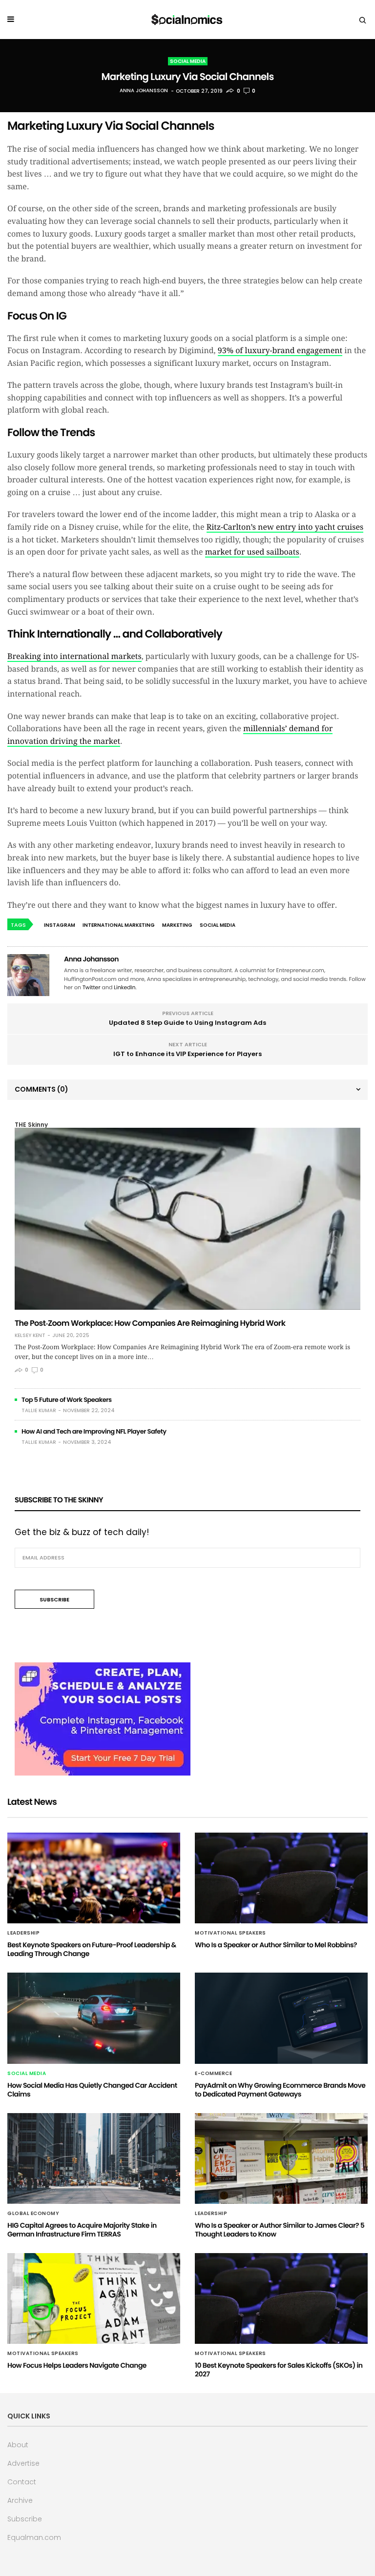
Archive (20, 2500)
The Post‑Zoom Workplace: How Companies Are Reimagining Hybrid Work (150, 1323)
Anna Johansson (144, 91)
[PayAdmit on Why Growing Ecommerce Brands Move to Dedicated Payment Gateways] (281, 2018)
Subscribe (25, 2519)
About (18, 2445)
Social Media (188, 61)
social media (218, 925)
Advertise (23, 2463)
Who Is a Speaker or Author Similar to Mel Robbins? (276, 1945)
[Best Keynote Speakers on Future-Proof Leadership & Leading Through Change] (94, 1878)
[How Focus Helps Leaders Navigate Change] (94, 2298)
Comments (42, 1089)
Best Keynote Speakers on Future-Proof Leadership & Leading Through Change (92, 1949)
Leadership (23, 1933)
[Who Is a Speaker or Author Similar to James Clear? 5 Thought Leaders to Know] (281, 2158)
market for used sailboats (252, 552)
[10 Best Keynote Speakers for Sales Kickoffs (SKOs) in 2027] (281, 2298)
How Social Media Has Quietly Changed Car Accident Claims (92, 2090)
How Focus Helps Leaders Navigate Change (77, 2365)
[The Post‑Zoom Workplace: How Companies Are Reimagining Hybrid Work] (187, 1219)
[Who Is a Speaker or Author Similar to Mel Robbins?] (281, 1878)
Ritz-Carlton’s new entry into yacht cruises (285, 527)
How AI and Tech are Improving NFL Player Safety (94, 1431)
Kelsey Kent (30, 1336)
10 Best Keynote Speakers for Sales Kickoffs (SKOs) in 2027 (279, 2370)
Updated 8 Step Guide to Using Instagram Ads (187, 1023)
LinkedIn (125, 987)
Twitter (92, 987)
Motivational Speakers (230, 1933)
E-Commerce (213, 2074)
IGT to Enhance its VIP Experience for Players (187, 1054)
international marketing (119, 925)
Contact (22, 2482)
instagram (60, 925)
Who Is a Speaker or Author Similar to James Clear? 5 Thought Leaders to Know (280, 2230)
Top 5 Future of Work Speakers (67, 1400)
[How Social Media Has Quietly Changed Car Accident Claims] (94, 2018)
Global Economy (33, 2214)
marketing (177, 925)
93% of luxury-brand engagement (280, 350)
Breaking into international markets (74, 656)
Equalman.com (34, 2537)
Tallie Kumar (39, 1410)
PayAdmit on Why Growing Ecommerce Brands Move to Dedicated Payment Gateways (280, 2090)
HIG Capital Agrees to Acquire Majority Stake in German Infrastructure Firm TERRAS (82, 2230)
